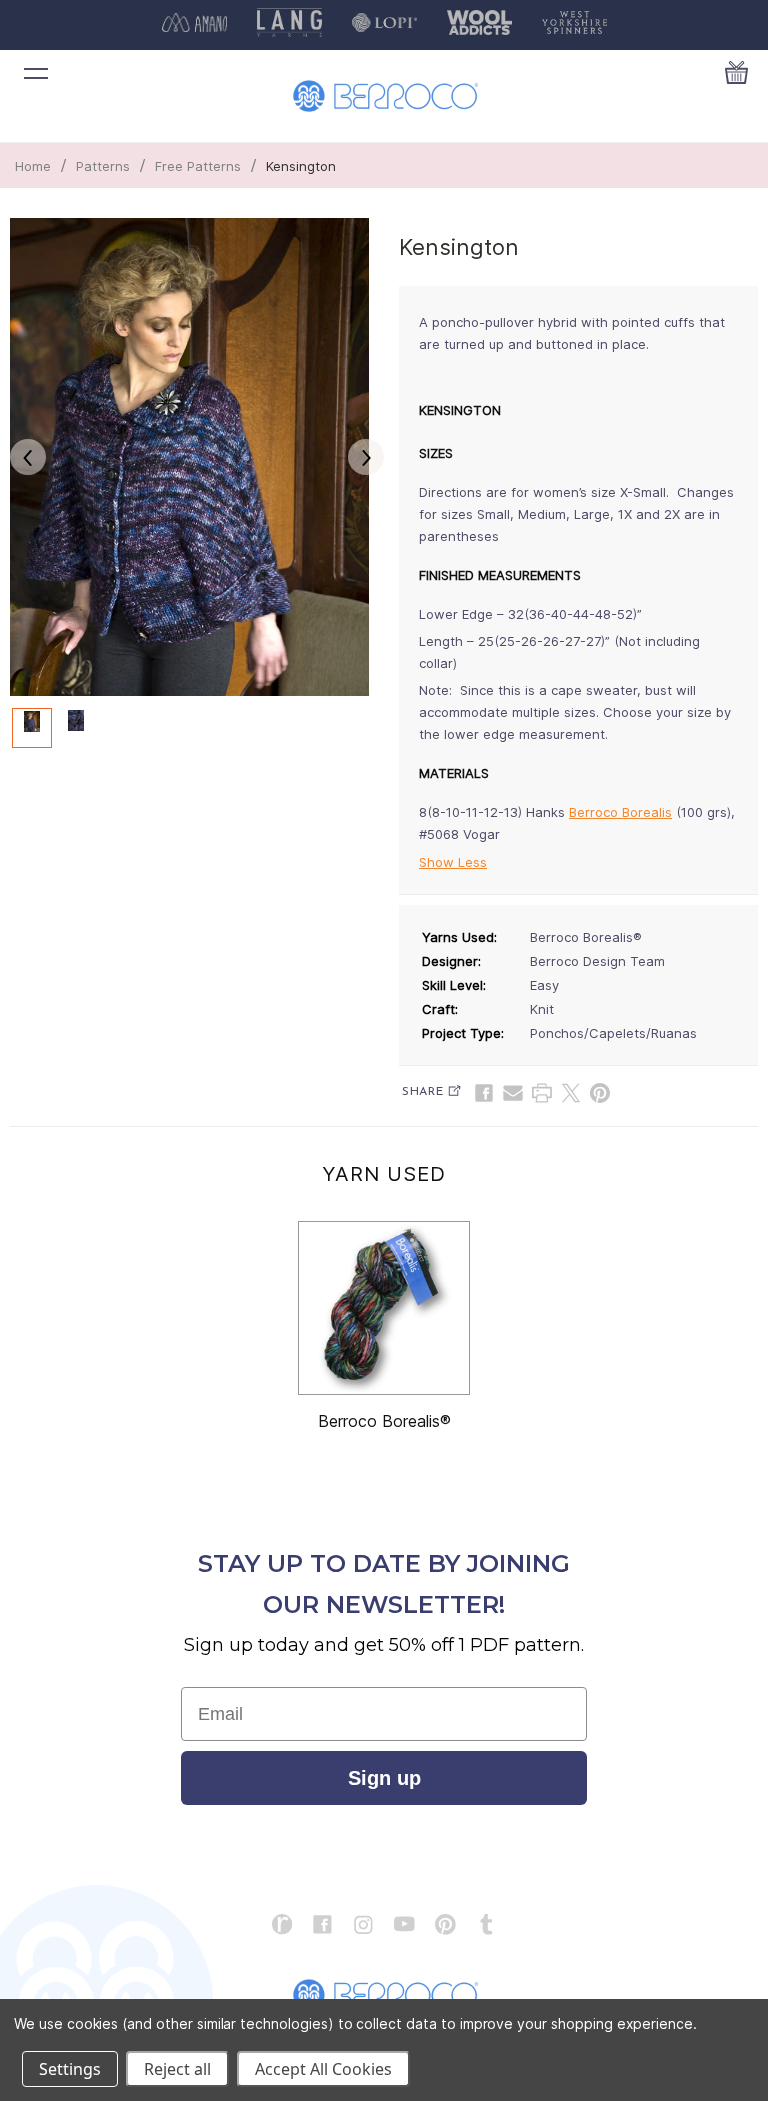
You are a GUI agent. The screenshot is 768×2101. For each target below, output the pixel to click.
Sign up (384, 1778)
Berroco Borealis (620, 812)
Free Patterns (198, 166)
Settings (70, 2069)
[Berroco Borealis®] (384, 1308)
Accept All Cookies (323, 2069)
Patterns (103, 166)
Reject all (177, 2069)
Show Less (453, 862)
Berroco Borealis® (384, 1421)
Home (33, 166)
